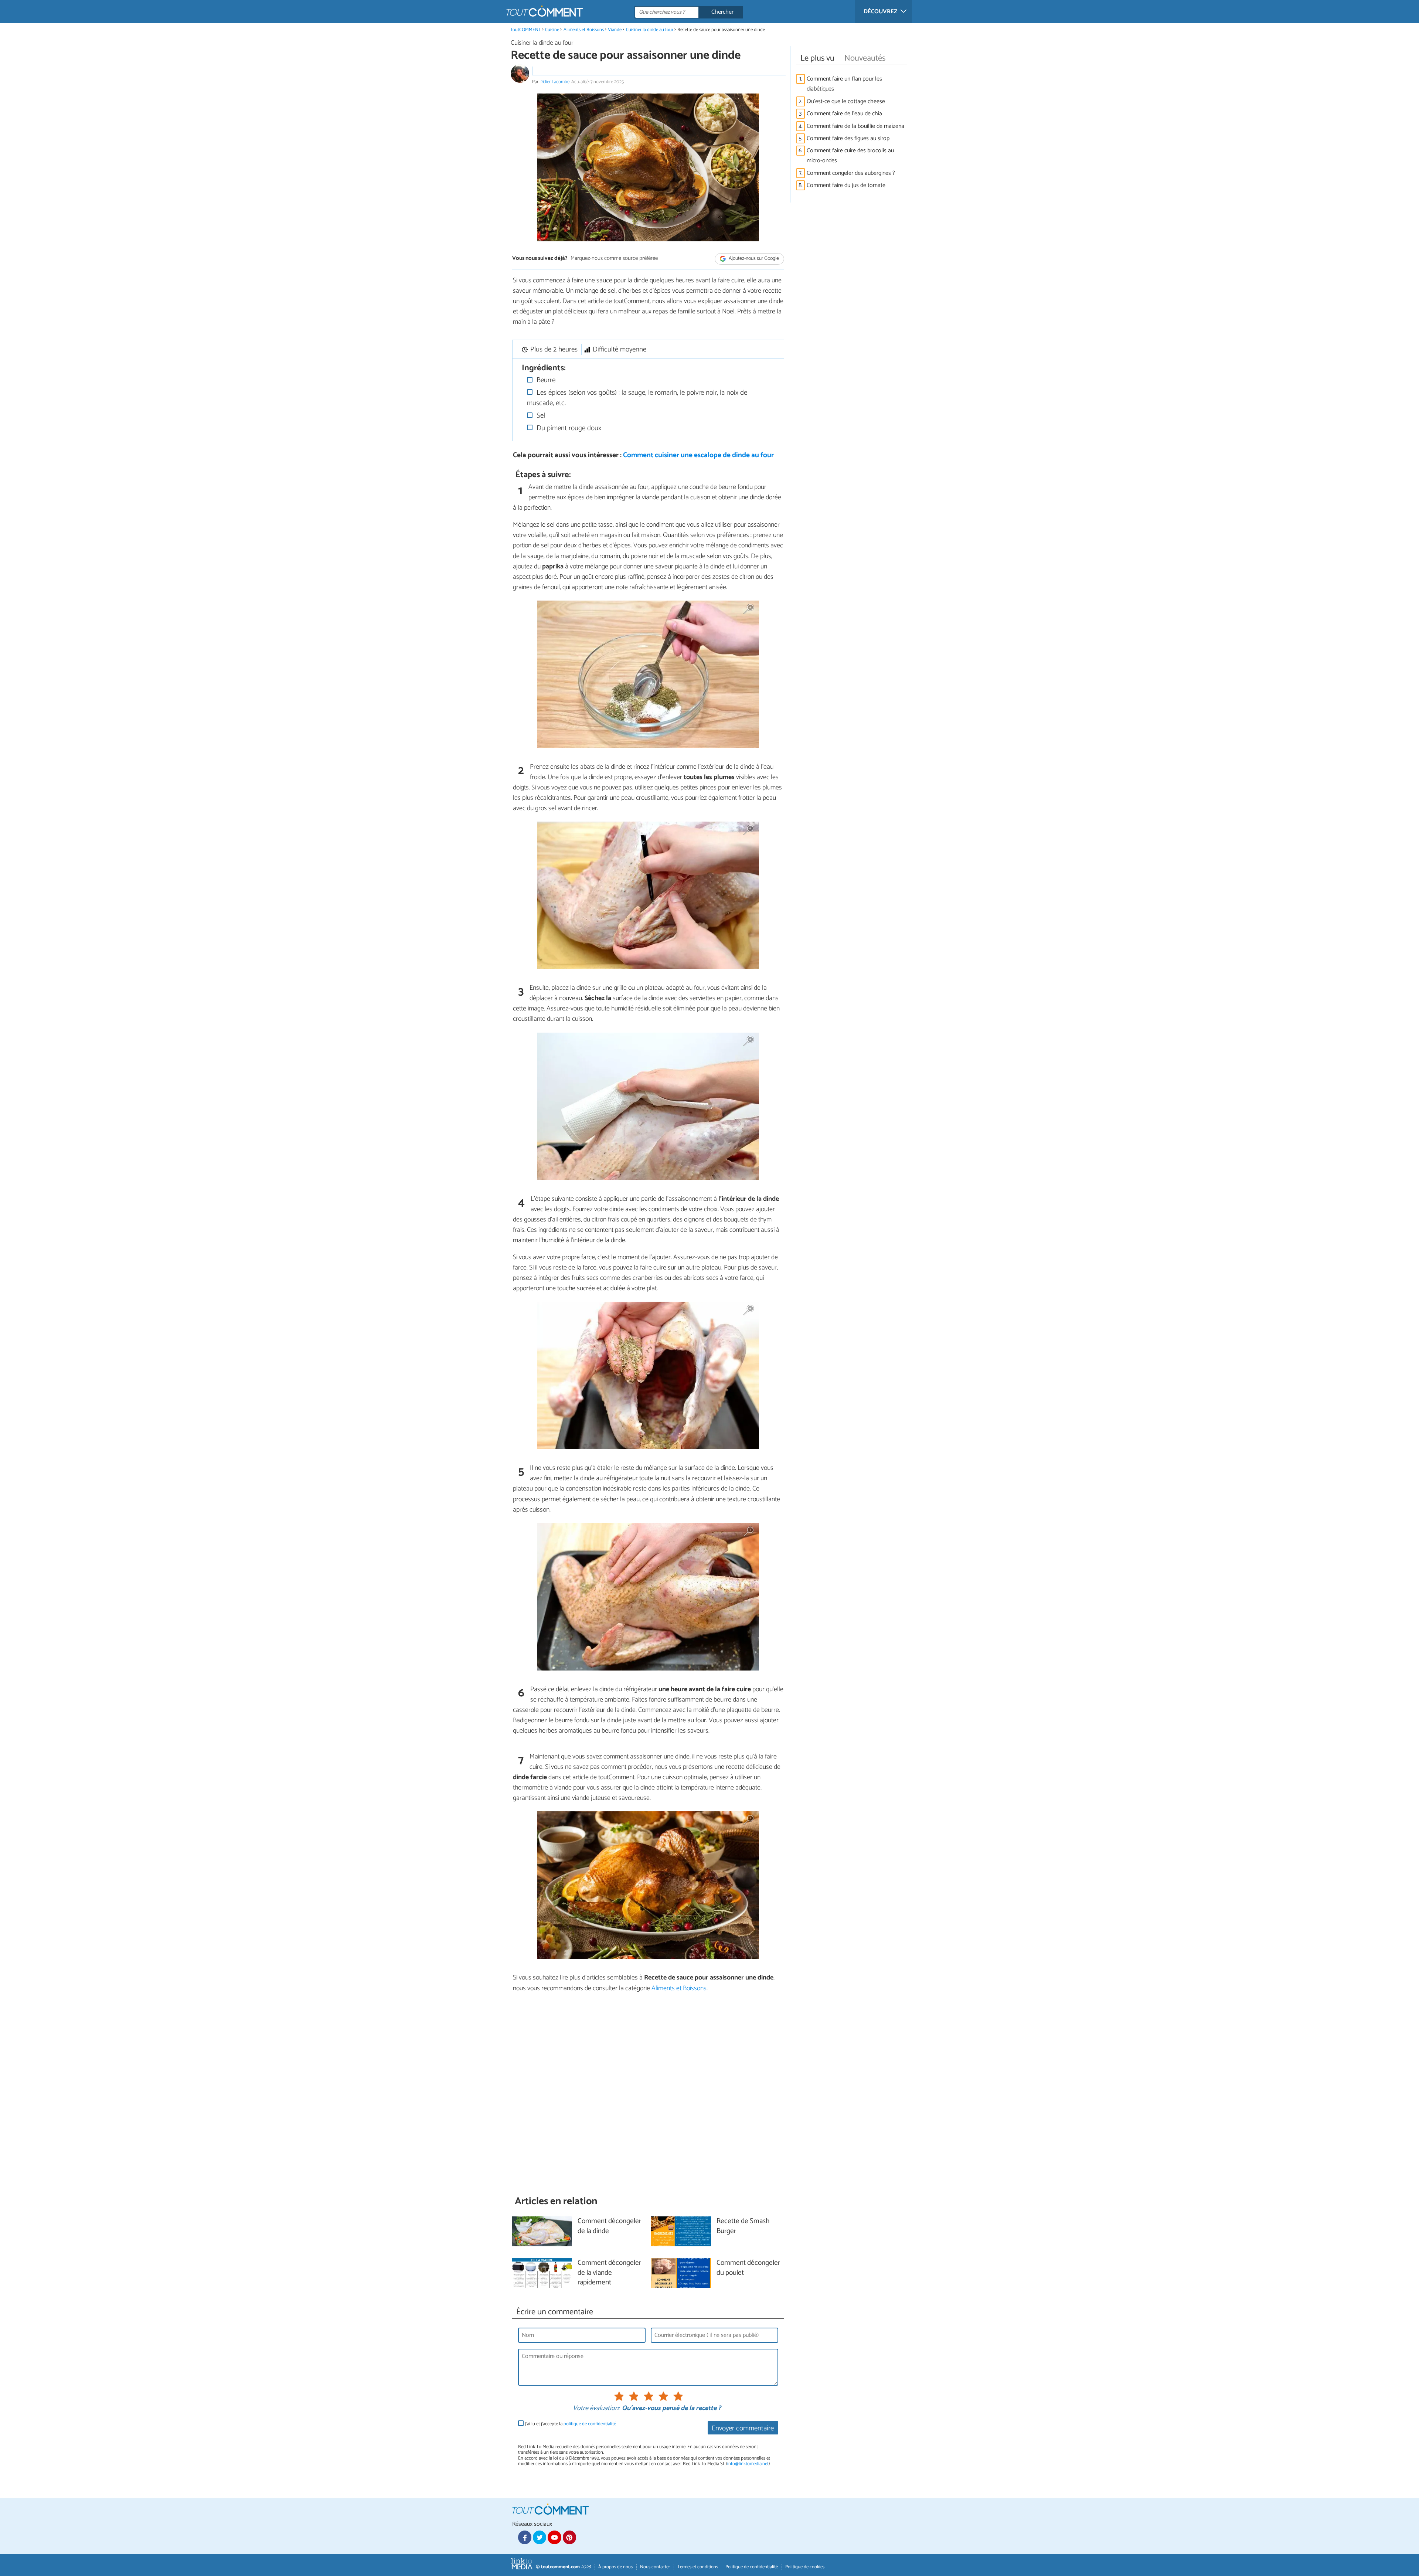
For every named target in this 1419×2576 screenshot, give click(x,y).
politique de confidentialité (590, 2424)
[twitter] (540, 2537)
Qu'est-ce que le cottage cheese (846, 101)
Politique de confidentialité (752, 2567)
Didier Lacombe (554, 82)
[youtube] (554, 2537)
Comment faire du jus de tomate (846, 185)
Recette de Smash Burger (743, 2226)
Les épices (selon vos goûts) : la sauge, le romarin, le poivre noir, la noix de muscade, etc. (637, 398)
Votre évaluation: (596, 2409)
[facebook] (525, 2537)
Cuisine (552, 30)
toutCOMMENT (526, 30)
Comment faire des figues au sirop (848, 138)
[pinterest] (569, 2537)
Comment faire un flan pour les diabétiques (844, 84)
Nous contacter (655, 2567)
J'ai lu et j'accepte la (571, 2424)
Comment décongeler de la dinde (609, 2226)
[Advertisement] (648, 2094)
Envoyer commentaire (743, 2428)
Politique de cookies (805, 2567)
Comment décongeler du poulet (748, 2268)
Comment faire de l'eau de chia (845, 114)
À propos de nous (615, 2567)
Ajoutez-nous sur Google (753, 259)
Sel (540, 416)
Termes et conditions (698, 2567)
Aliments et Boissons (584, 30)
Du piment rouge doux (568, 428)
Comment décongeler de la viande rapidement (609, 2273)
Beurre (545, 380)
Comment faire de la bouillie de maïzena (855, 126)
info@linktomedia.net (748, 2464)
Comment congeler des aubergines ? (851, 173)
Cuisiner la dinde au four (650, 30)
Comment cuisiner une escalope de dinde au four (698, 455)
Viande (615, 30)
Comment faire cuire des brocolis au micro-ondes (850, 156)
